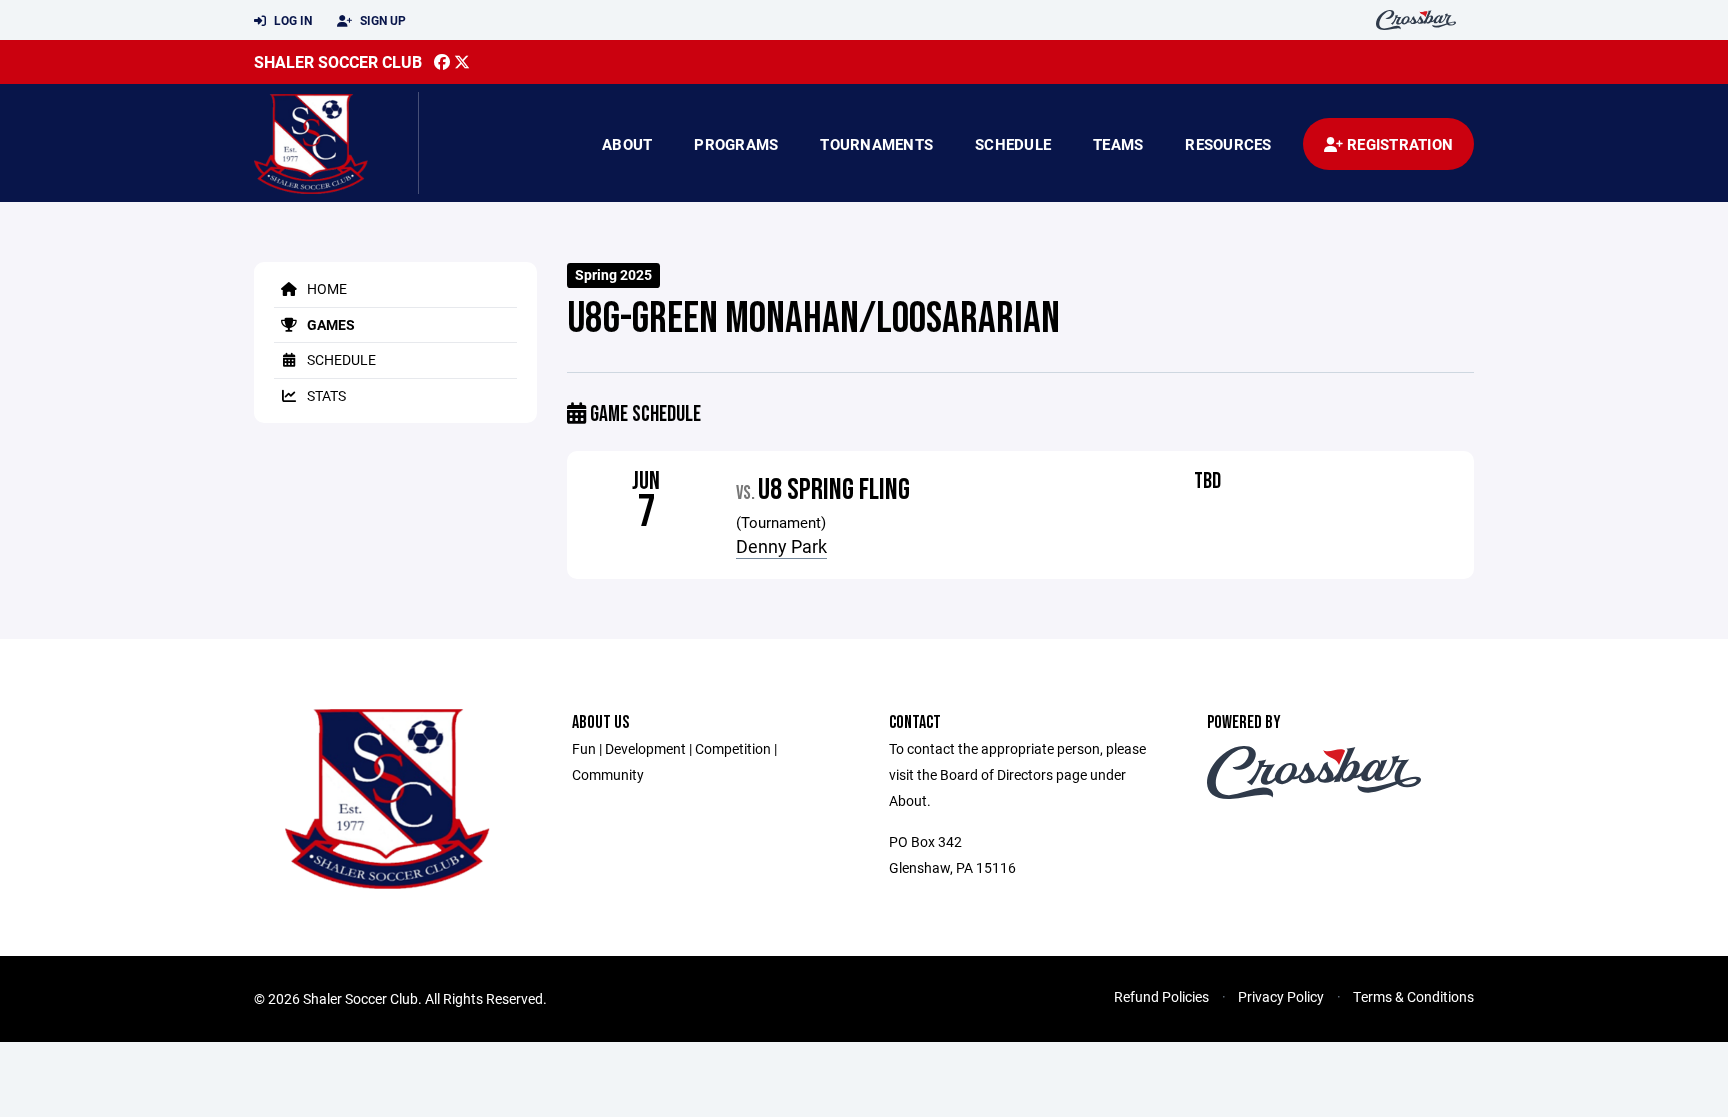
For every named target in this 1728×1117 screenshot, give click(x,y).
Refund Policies (1161, 996)
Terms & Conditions (1413, 996)
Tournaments (876, 144)
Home (325, 288)
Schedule (1013, 144)
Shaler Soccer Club (338, 61)
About (627, 144)
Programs (736, 144)
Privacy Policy (1281, 996)
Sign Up (381, 20)
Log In (291, 20)
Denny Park (781, 546)
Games (329, 324)
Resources (1228, 144)
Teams (1118, 144)
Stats (325, 395)
